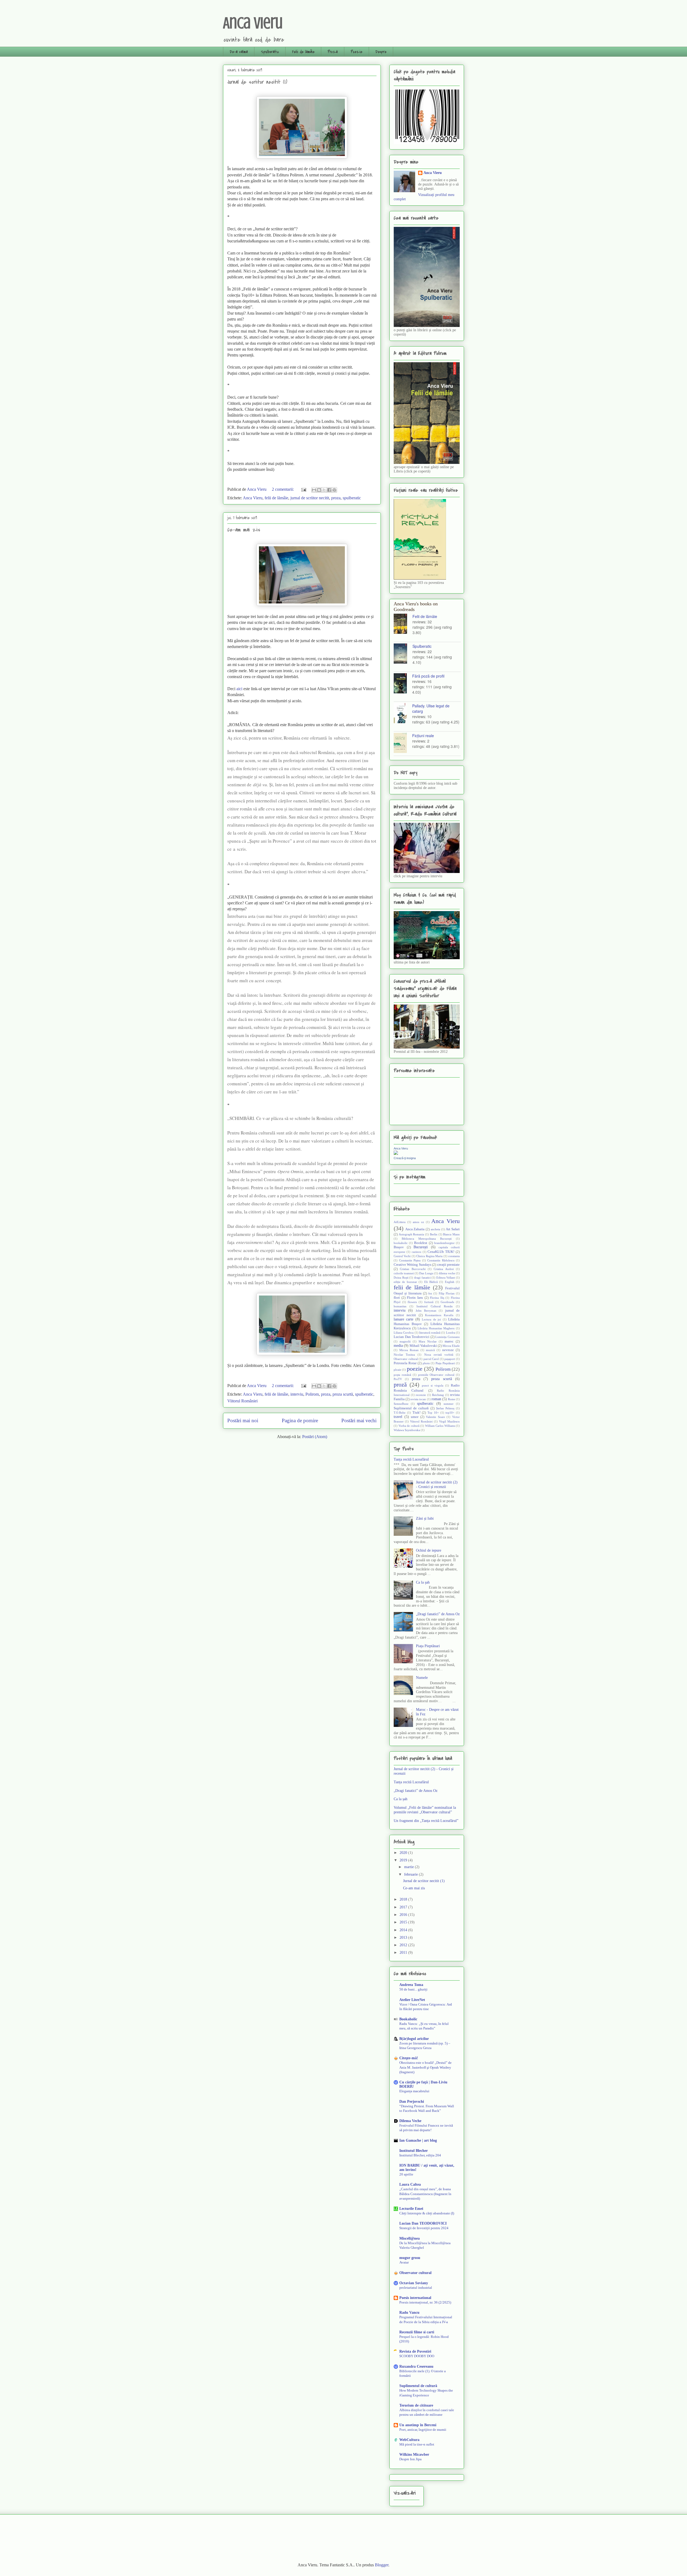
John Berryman (426, 1311)
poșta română (402, 1375)
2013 (404, 1938)
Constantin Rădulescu (441, 1260)
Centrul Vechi (402, 1256)
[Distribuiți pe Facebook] (329, 490)
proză (400, 1385)
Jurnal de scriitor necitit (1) (257, 82)
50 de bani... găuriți (413, 1989)
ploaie (397, 1370)
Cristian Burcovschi (413, 1269)
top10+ (450, 1413)
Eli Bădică (431, 1282)
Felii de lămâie (303, 52)
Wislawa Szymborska (407, 1430)
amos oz (418, 1222)
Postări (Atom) (315, 1437)
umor (415, 1417)
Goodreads (447, 1302)
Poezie (357, 52)
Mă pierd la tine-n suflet (417, 2444)
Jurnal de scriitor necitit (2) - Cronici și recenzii (437, 1485)
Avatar (404, 2262)
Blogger (382, 2565)
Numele (422, 1678)
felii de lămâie (276, 498)
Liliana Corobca (404, 1333)
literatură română (430, 1333)
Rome (452, 1399)
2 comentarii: (283, 489)
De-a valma (239, 52)
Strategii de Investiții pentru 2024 (424, 2228)
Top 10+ (433, 1413)
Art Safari (453, 1229)
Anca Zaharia (415, 1229)
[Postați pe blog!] (319, 490)
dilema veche (447, 1273)
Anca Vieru (253, 23)
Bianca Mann (451, 1234)
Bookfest (421, 1243)
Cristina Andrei (444, 1269)
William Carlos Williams (440, 1426)
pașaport (450, 1359)
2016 (404, 1915)
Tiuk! (416, 1413)
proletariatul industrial (416, 2288)
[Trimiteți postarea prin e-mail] (303, 489)
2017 (404, 1907)
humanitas (400, 1306)
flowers (412, 1302)
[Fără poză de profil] (403, 684)
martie (410, 1867)
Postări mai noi (243, 1420)
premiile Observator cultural (436, 1375)
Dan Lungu (426, 1273)
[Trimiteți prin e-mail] (314, 490)
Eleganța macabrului (414, 2091)
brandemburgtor (444, 1243)
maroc (449, 1341)
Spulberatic (270, 52)
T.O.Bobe (400, 1413)
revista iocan (418, 1399)
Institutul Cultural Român (435, 1306)
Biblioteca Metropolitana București (427, 1239)
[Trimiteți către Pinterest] (334, 490)
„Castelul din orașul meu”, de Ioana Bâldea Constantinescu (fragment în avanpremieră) (425, 2194)
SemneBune (401, 1404)
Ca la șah (423, 1582)
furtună (429, 1302)
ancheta (435, 1229)
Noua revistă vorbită (439, 1355)
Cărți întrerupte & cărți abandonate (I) (427, 2213)
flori (397, 1298)
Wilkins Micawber (414, 2455)
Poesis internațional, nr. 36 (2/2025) (425, 2302)
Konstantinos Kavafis (439, 1315)
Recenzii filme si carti (417, 2332)
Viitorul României (242, 1401)
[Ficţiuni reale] (403, 743)
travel (398, 1417)
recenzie (421, 1395)
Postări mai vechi (359, 1420)
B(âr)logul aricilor (414, 2039)
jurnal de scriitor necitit (310, 498)
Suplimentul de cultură (411, 1408)
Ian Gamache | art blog (418, 2140)
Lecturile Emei (411, 2209)
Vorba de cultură (409, 1426)
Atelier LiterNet (412, 2000)
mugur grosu (410, 2258)
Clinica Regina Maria (429, 1256)
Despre (381, 52)
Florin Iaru (415, 1298)
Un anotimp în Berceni (418, 2425)
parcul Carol (431, 1359)
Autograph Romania (412, 1234)
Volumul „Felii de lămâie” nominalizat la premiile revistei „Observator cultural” (425, 1810)
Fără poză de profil (428, 676)
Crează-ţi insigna (405, 1158)
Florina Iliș (437, 1298)
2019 (404, 1860)
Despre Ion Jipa (410, 2459)
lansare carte (403, 1319)
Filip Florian (447, 1293)
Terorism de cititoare (416, 2405)
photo (426, 1363)
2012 (404, 1945)
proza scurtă (343, 1394)
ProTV (398, 1379)
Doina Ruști (401, 1278)
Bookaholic (408, 2019)
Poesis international (415, 2298)
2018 (404, 1899)
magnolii (405, 1341)
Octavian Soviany (414, 2283)
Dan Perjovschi (412, 2102)
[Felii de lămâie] (403, 624)
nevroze (448, 1350)
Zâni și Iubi (425, 1518)
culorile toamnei (404, 1273)
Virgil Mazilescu (449, 1421)
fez (430, 1293)
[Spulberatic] (403, 654)
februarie (412, 1874)
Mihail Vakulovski (423, 1346)
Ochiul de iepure (429, 1550)
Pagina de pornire (300, 1420)
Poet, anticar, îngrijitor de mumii (423, 2430)
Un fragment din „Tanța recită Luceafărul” (426, 1821)
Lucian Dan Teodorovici (412, 1337)
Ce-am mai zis (244, 530)
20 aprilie (406, 2174)
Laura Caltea (410, 2184)
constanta (454, 1256)
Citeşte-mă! (409, 2058)
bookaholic (401, 1243)
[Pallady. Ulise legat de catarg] (403, 714)
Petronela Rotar (405, 1363)
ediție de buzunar (405, 1282)
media (398, 1346)
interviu (297, 1394)
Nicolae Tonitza (404, 1355)
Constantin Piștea (410, 1260)
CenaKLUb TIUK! (441, 1252)
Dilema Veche (410, 2121)
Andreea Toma (411, 1985)
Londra (451, 1333)
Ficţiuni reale (423, 736)
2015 (404, 1922)
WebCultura (409, 2440)
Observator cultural (406, 1359)
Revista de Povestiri (415, 2351)
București (421, 1247)
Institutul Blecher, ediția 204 (420, 2155)
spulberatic (352, 498)
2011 (404, 1953)
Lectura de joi (431, 1319)
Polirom (312, 1394)
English (450, 1282)
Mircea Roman (409, 1350)
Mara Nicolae (428, 1341)
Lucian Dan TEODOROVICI (423, 2223)
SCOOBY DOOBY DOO (417, 2356)
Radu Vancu (409, 2313)
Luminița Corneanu (447, 1337)
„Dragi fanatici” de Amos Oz (438, 1614)
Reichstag (438, 1395)
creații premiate (448, 1265)
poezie (415, 1369)
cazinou (416, 1252)
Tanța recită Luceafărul (411, 1459)
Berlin (434, 1234)
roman (436, 1399)
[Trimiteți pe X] (324, 490)
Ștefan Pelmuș (445, 1408)
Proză (333, 52)
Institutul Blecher (414, 2151)
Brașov (399, 1247)
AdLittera (400, 1222)
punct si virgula (433, 1385)
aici (239, 689)
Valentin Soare (435, 1417)
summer (449, 1404)
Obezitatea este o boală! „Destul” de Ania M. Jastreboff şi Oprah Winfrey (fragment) (425, 2067)
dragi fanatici (422, 1278)
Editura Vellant (446, 1278)
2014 (404, 1930)
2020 (404, 1853)
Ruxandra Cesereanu (416, 2366)
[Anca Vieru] (396, 1154)
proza (336, 498)
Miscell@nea (410, 2238)
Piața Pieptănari (445, 1363)
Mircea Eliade (451, 1346)
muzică (430, 1350)
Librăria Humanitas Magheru (436, 1328)
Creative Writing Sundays (412, 1265)
